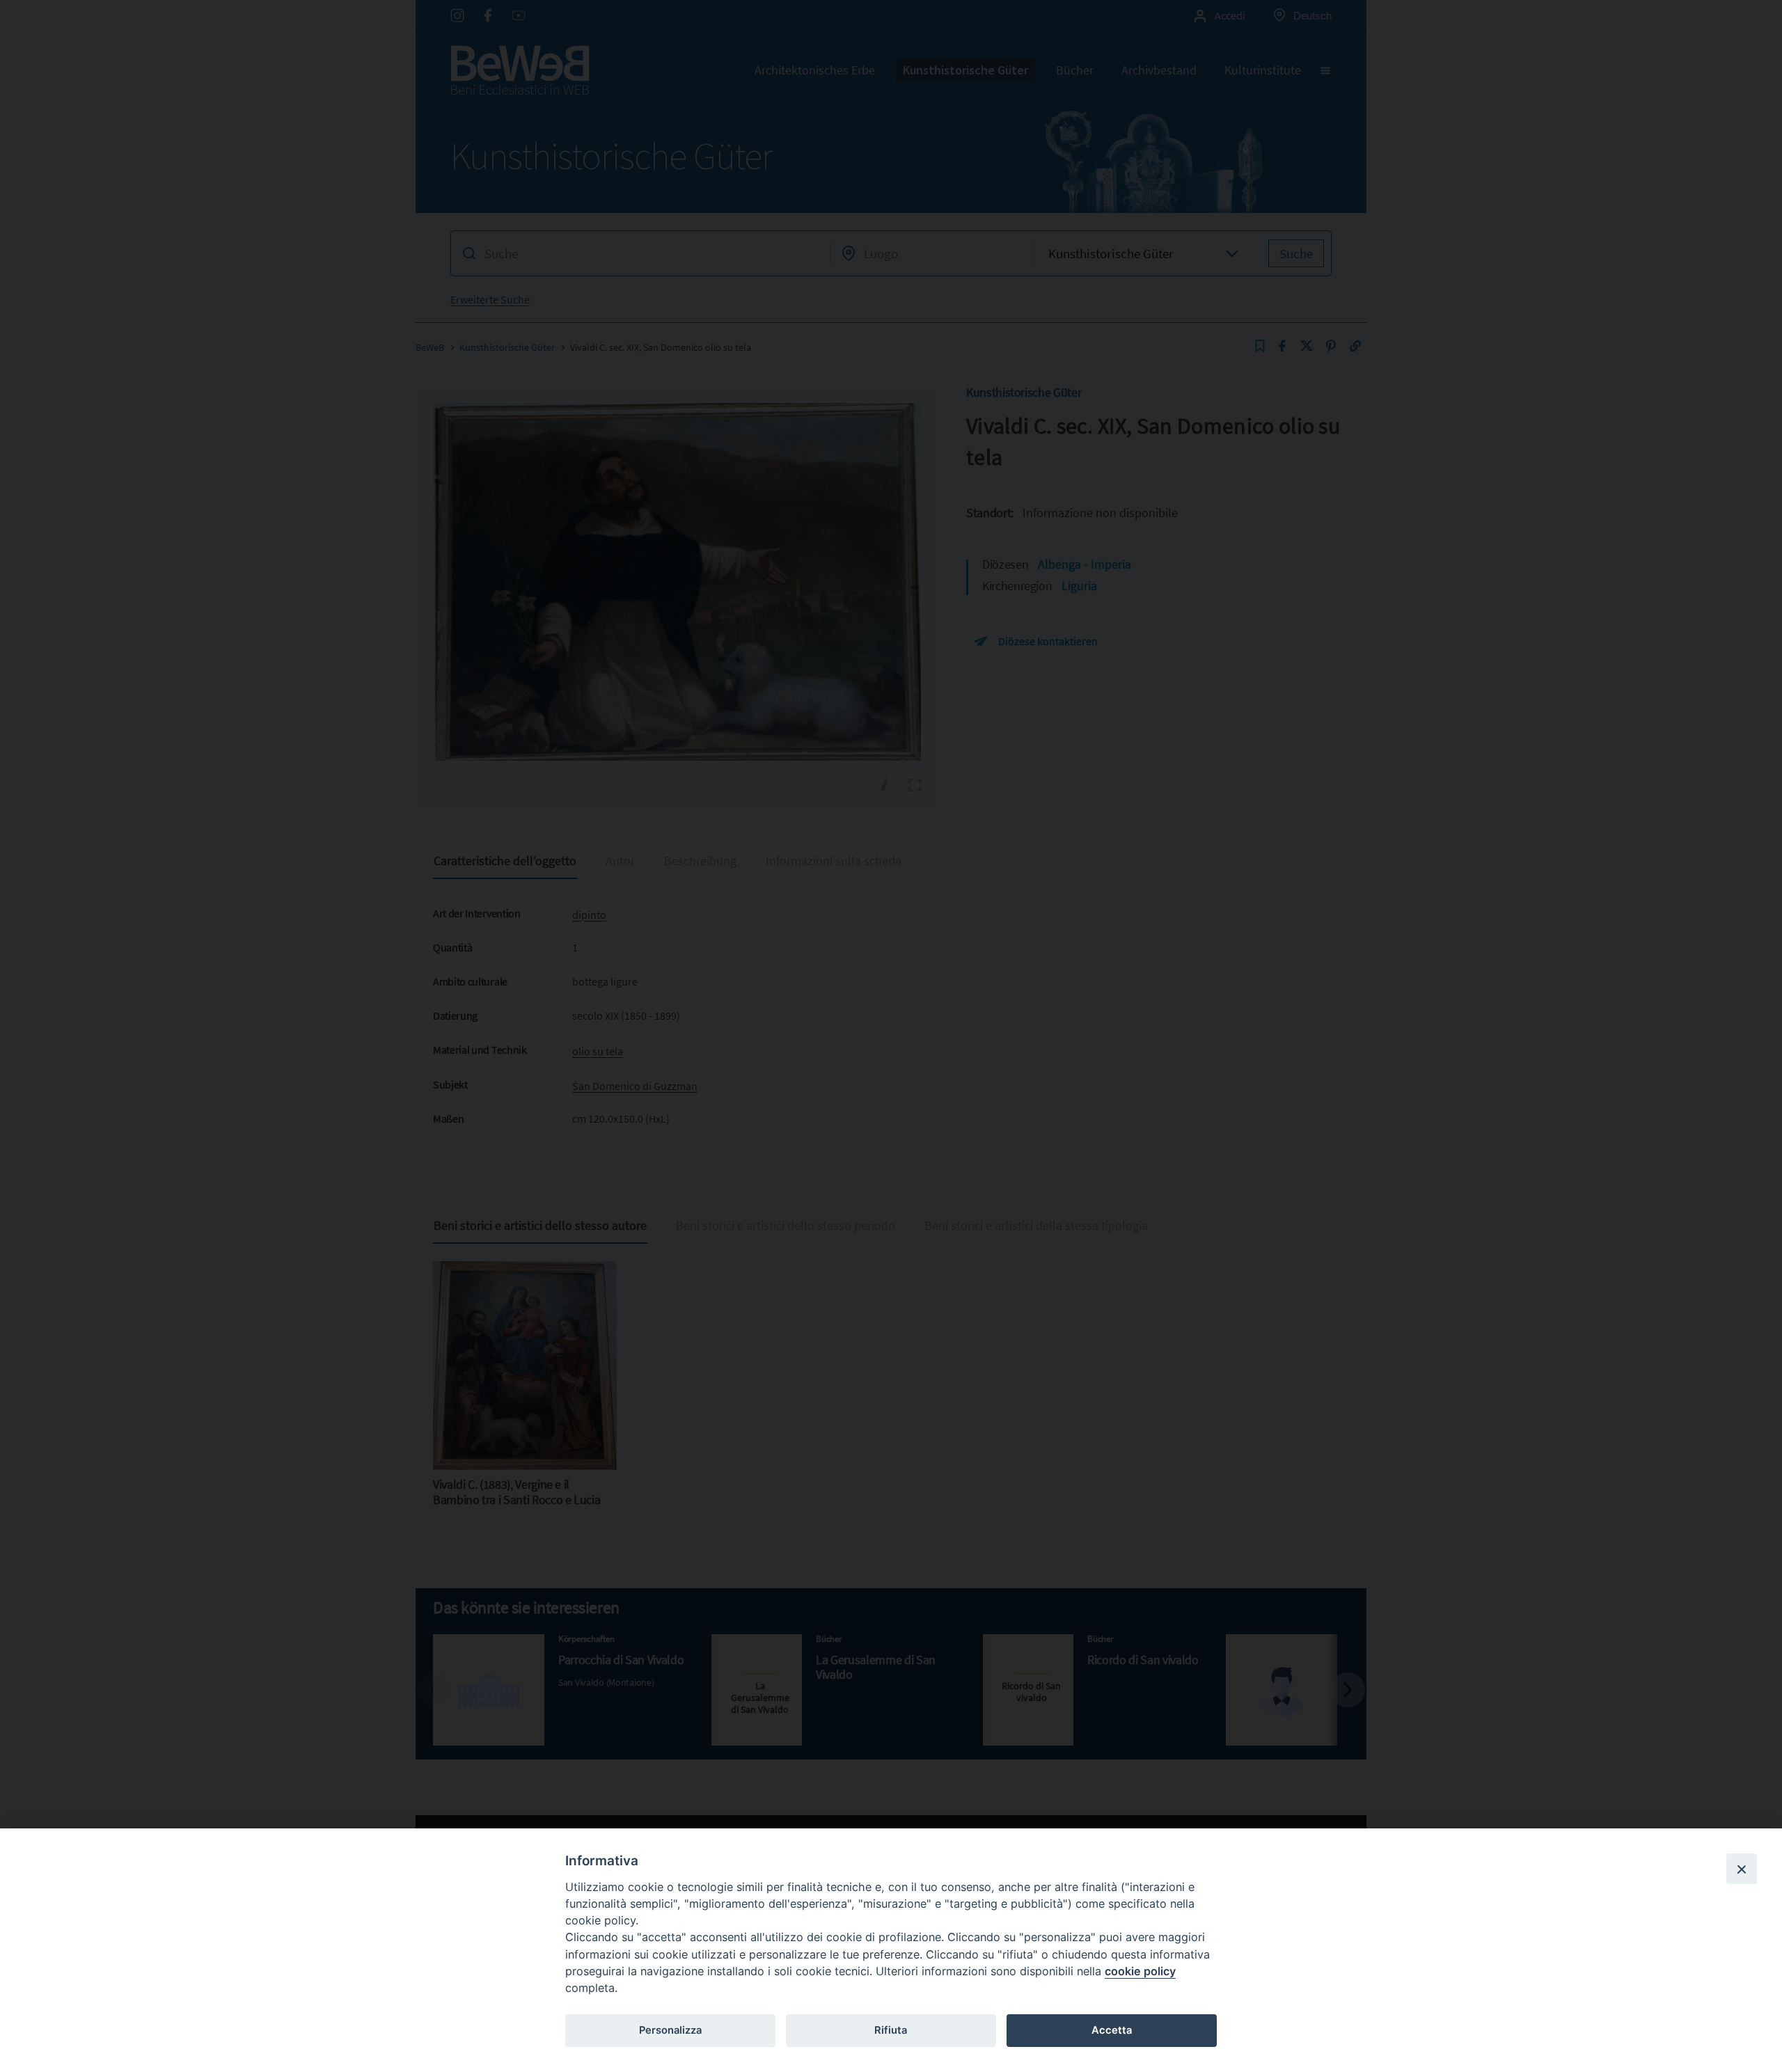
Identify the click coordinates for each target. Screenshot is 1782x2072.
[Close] (1742, 1869)
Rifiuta (891, 2030)
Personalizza (670, 2030)
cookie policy (1140, 1971)
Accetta (1112, 2030)
